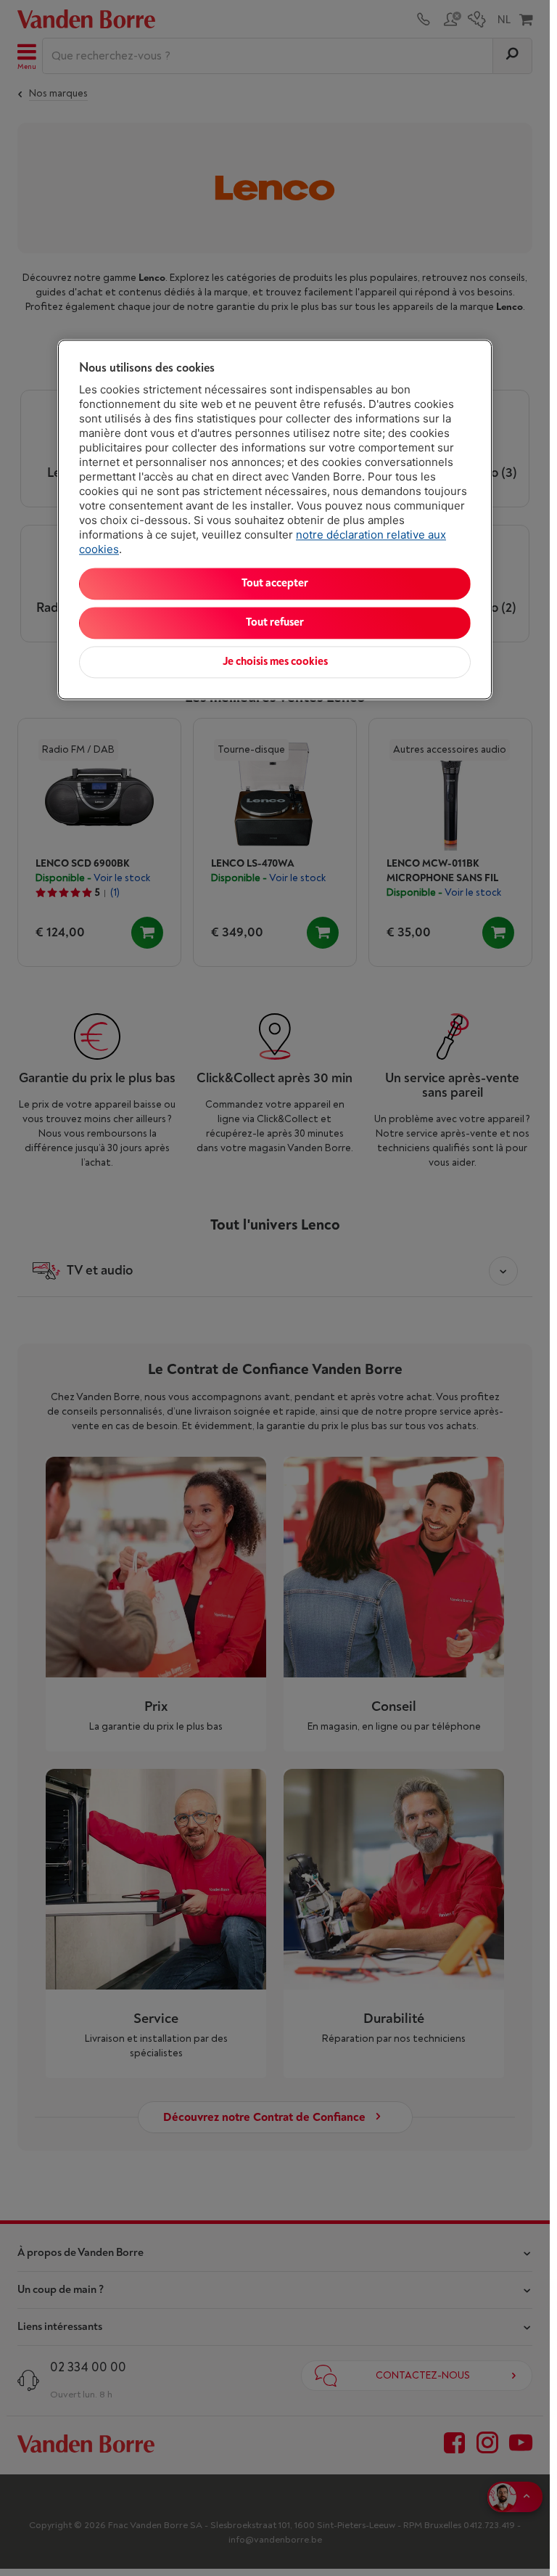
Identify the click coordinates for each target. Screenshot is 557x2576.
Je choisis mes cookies (275, 662)
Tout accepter (275, 584)
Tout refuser (275, 623)
